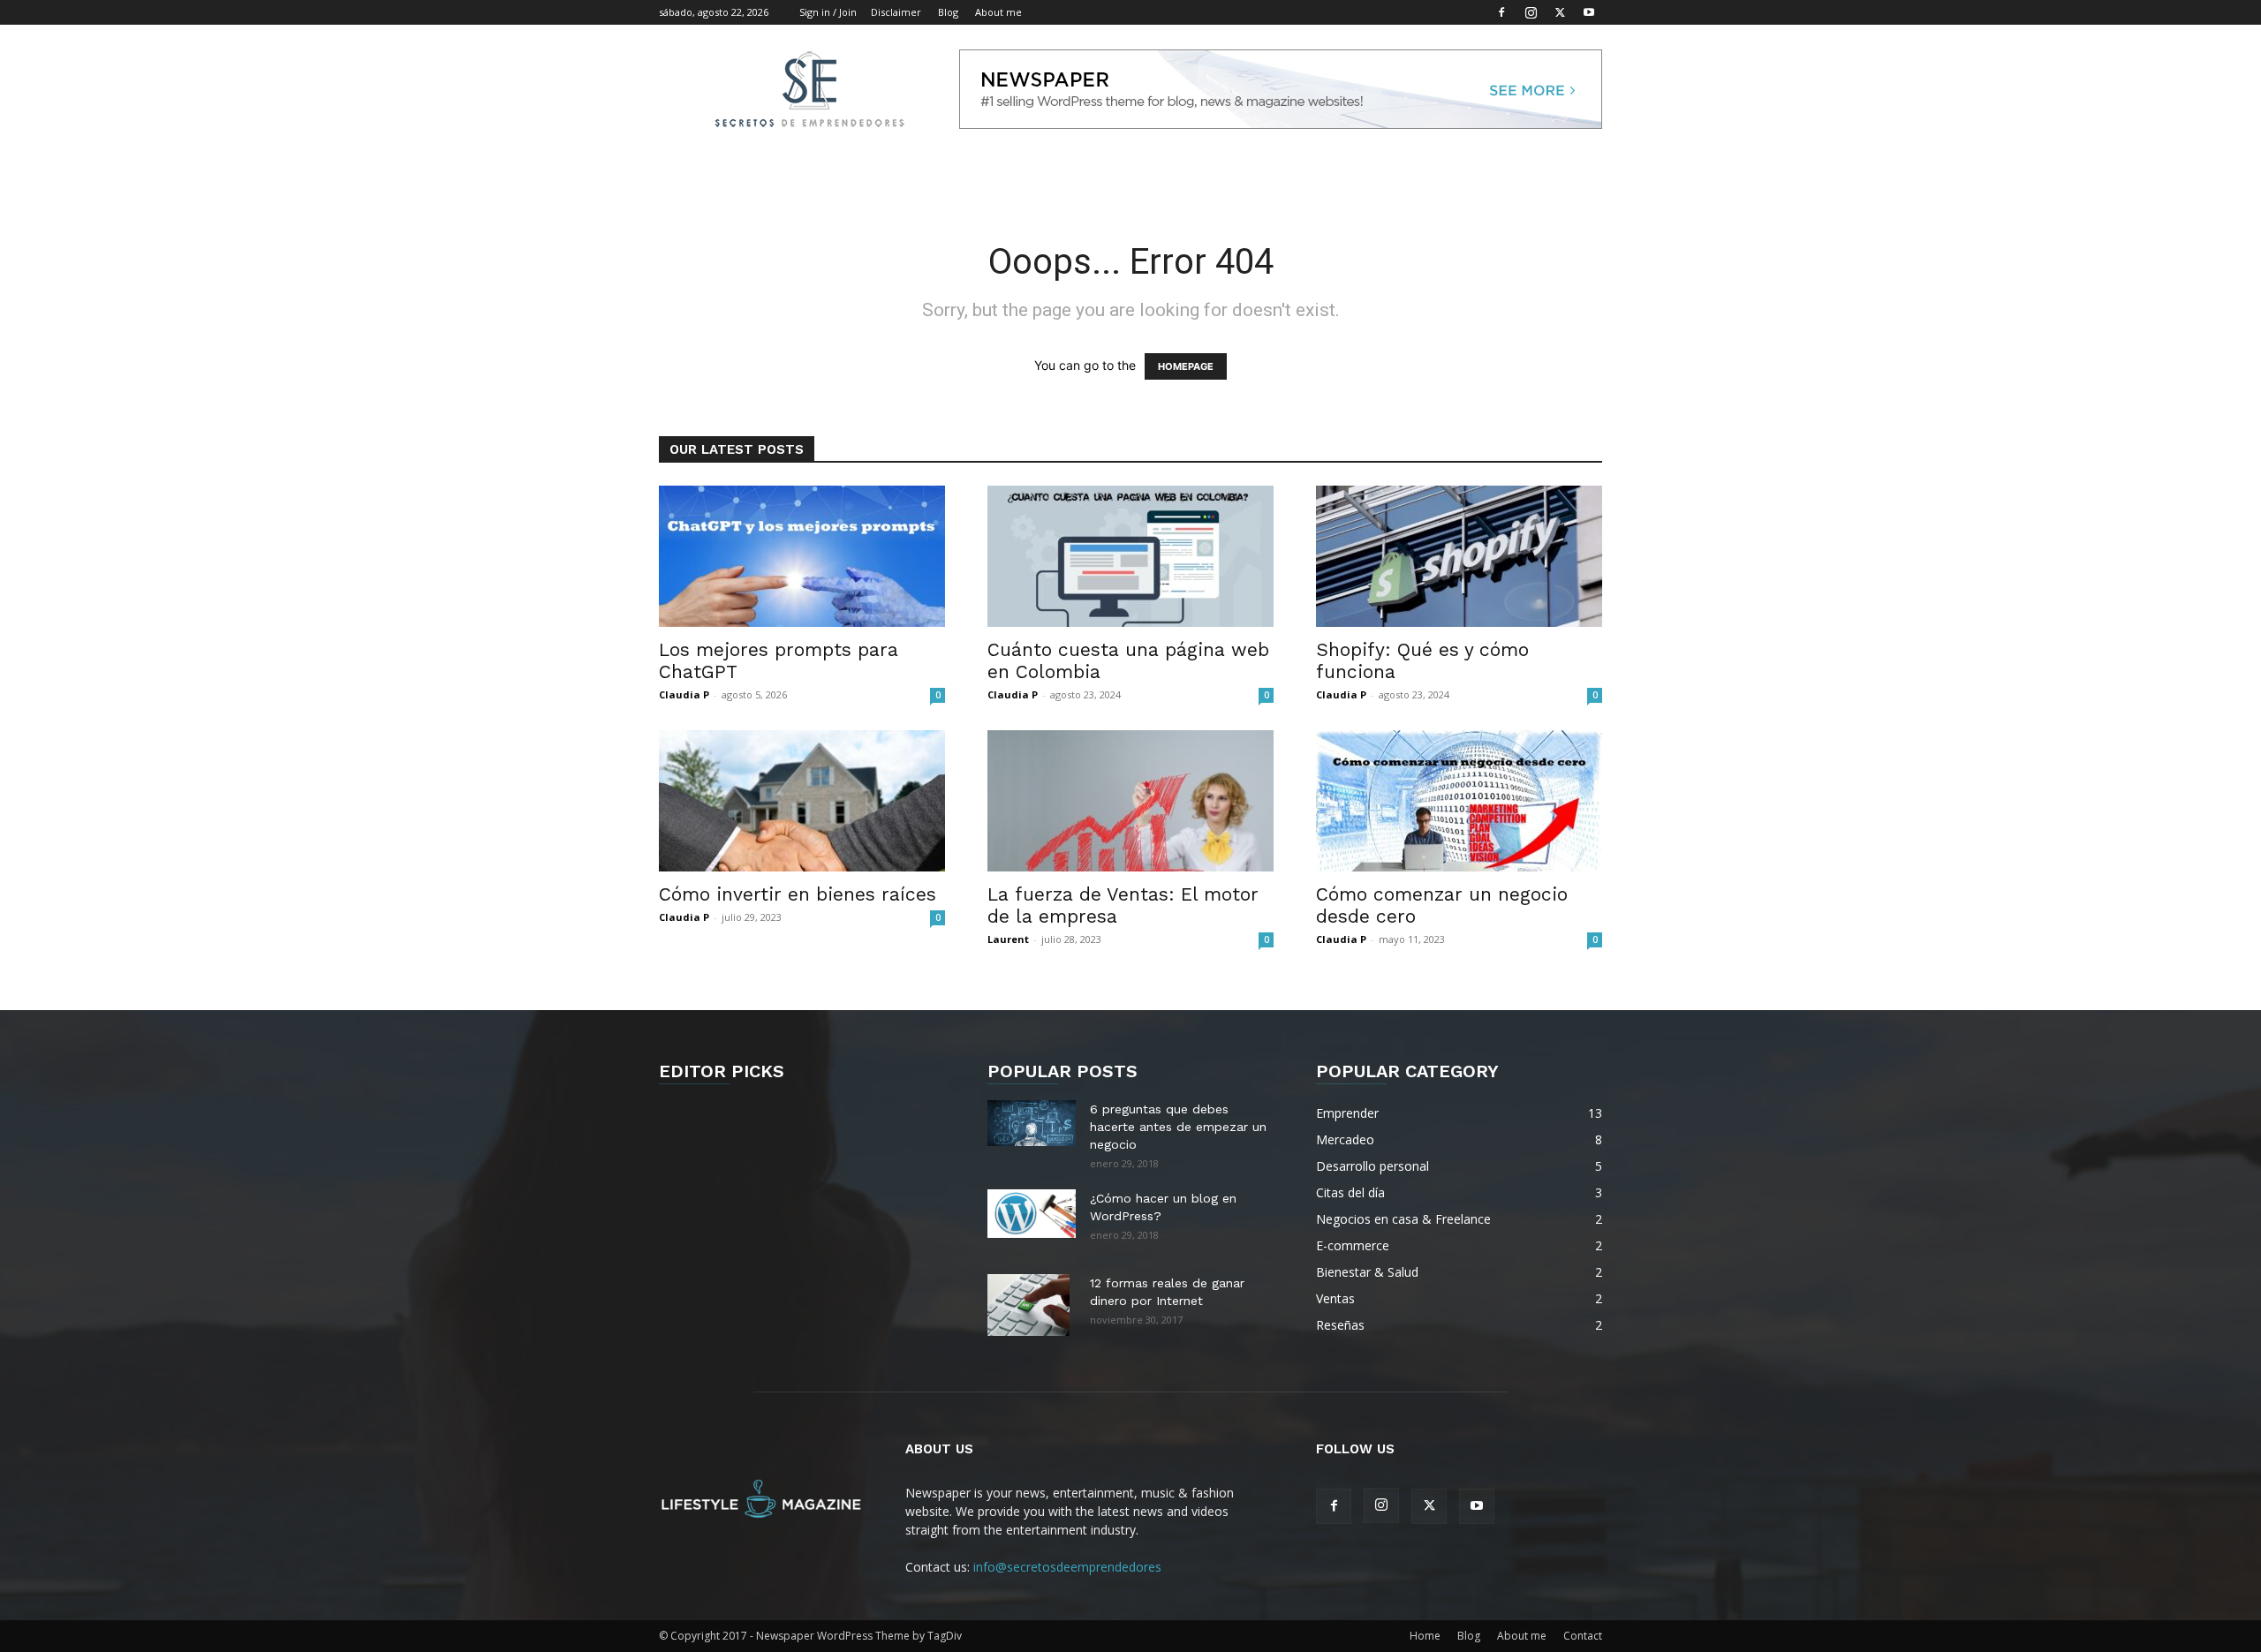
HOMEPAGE (1186, 366)
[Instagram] (1531, 12)
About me (998, 12)
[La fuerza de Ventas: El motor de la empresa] (1130, 801)
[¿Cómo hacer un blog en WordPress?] (1032, 1214)
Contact (1583, 1636)
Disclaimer (896, 12)
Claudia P (684, 694)
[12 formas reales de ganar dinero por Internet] (1028, 1305)
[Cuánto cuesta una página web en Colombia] (1130, 556)
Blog (948, 12)
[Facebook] (1501, 12)
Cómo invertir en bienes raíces (798, 894)
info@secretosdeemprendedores (1067, 1567)
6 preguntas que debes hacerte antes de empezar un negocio (1178, 1127)
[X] (1560, 12)
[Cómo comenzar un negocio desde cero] (1459, 801)
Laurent (1008, 939)
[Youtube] (1589, 12)
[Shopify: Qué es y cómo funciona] (1459, 556)
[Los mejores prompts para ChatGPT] (802, 556)
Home (1425, 1636)
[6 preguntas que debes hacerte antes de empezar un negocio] (1032, 1123)
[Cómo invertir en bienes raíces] (802, 801)
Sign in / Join (828, 12)
